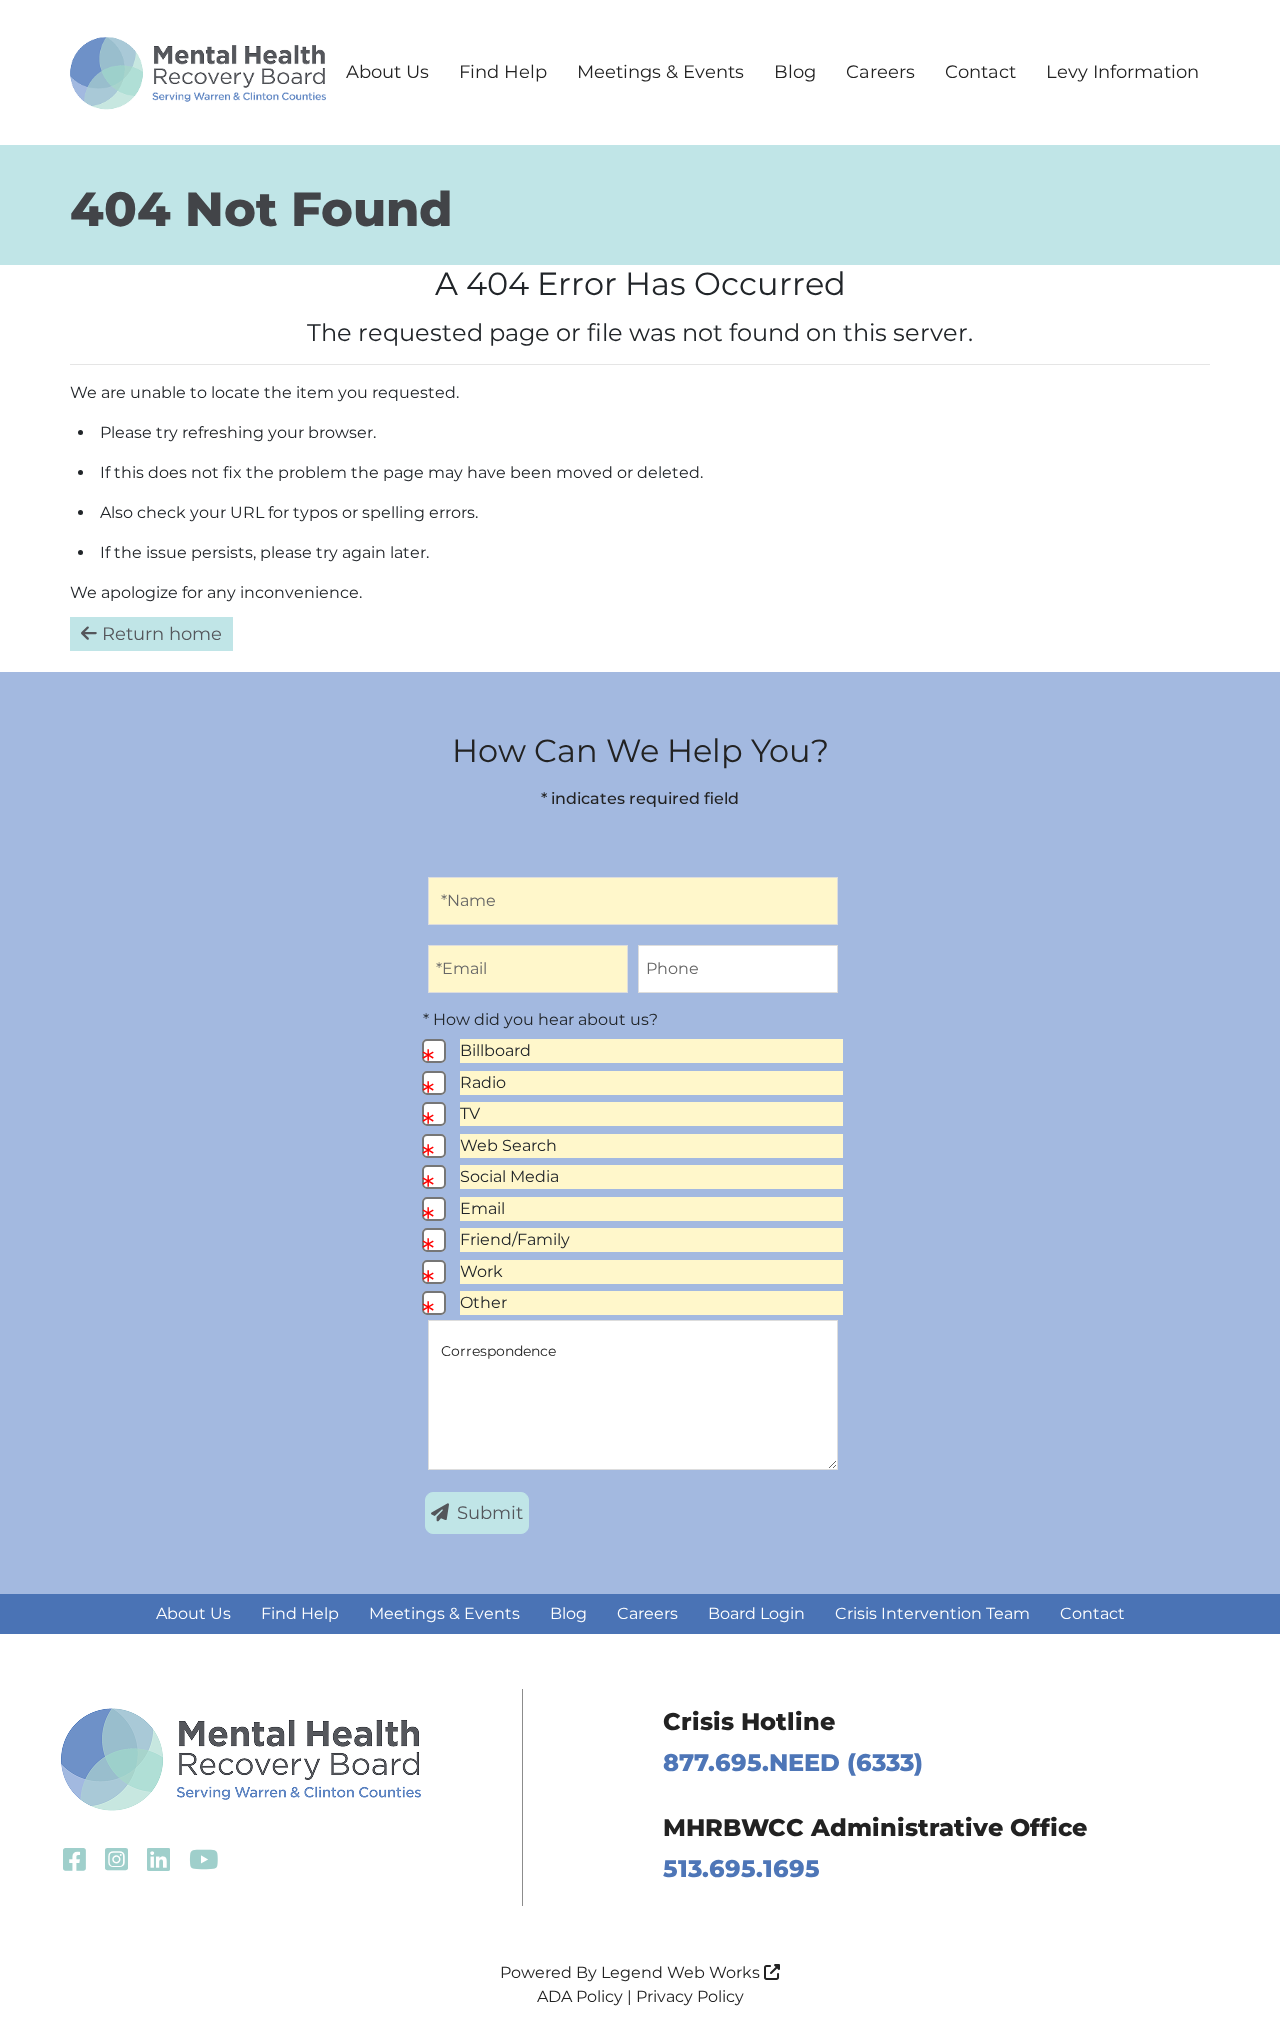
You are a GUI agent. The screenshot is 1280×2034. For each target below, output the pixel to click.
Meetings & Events (660, 72)
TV (470, 1113)
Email (482, 1208)
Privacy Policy (690, 1996)
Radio (483, 1082)
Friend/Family (515, 1239)
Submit (490, 1513)
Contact (980, 72)
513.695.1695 (741, 1868)
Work (481, 1271)
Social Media (509, 1176)
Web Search (508, 1145)
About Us (387, 72)
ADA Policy (580, 1996)
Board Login (756, 1613)
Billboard (495, 1050)
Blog (795, 72)
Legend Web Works (682, 1972)
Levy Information (1122, 72)
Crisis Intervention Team (932, 1613)
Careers (880, 72)
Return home (159, 634)
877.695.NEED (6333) (793, 1762)
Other (483, 1302)
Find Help (503, 72)
